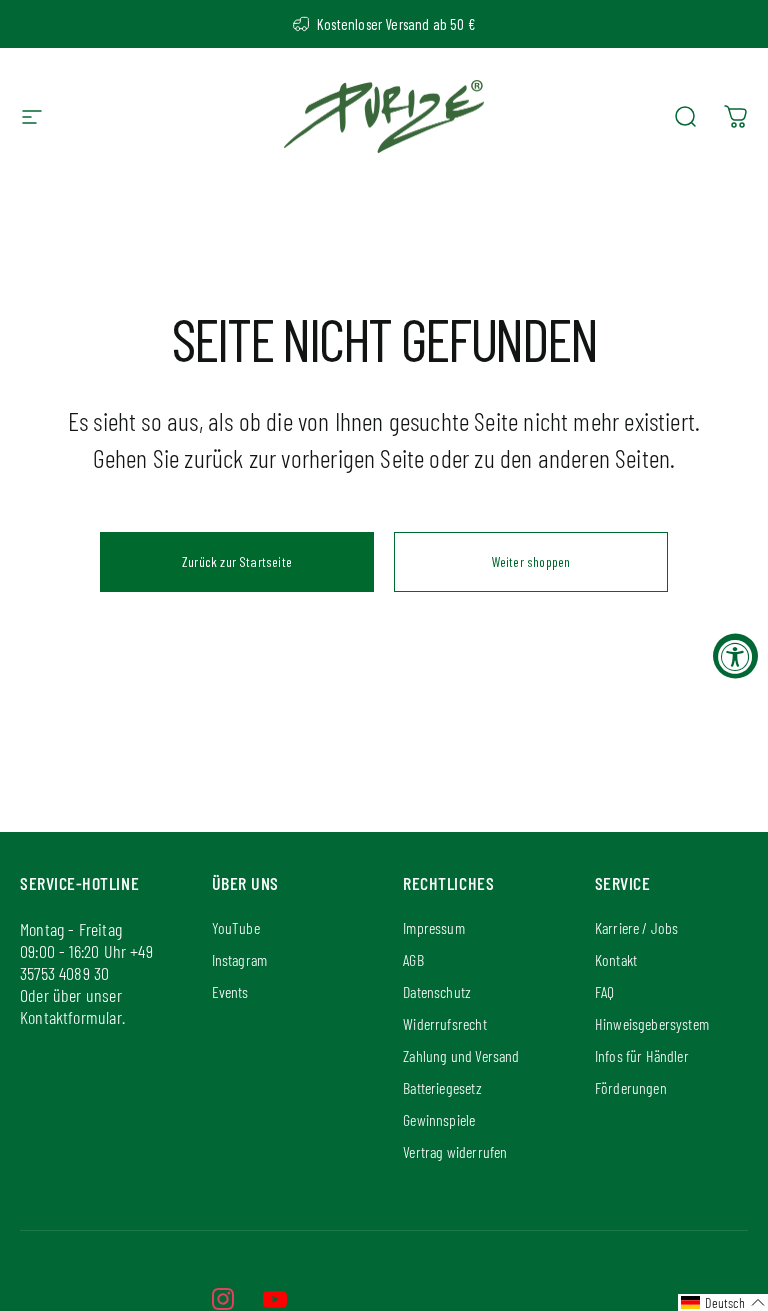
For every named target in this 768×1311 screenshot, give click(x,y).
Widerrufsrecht (445, 1023)
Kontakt (616, 959)
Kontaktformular (71, 1017)
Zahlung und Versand (461, 1055)
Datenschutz (437, 991)
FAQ (605, 991)
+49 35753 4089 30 (86, 962)
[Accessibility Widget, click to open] (735, 655)
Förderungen (631, 1087)
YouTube (236, 927)
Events (230, 991)
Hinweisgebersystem (652, 1023)
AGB (413, 959)
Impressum (434, 927)
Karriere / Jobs (637, 927)
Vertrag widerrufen (455, 1151)
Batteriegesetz (442, 1087)
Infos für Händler (642, 1055)
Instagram (240, 959)
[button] (723, 1302)
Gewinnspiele (439, 1119)
